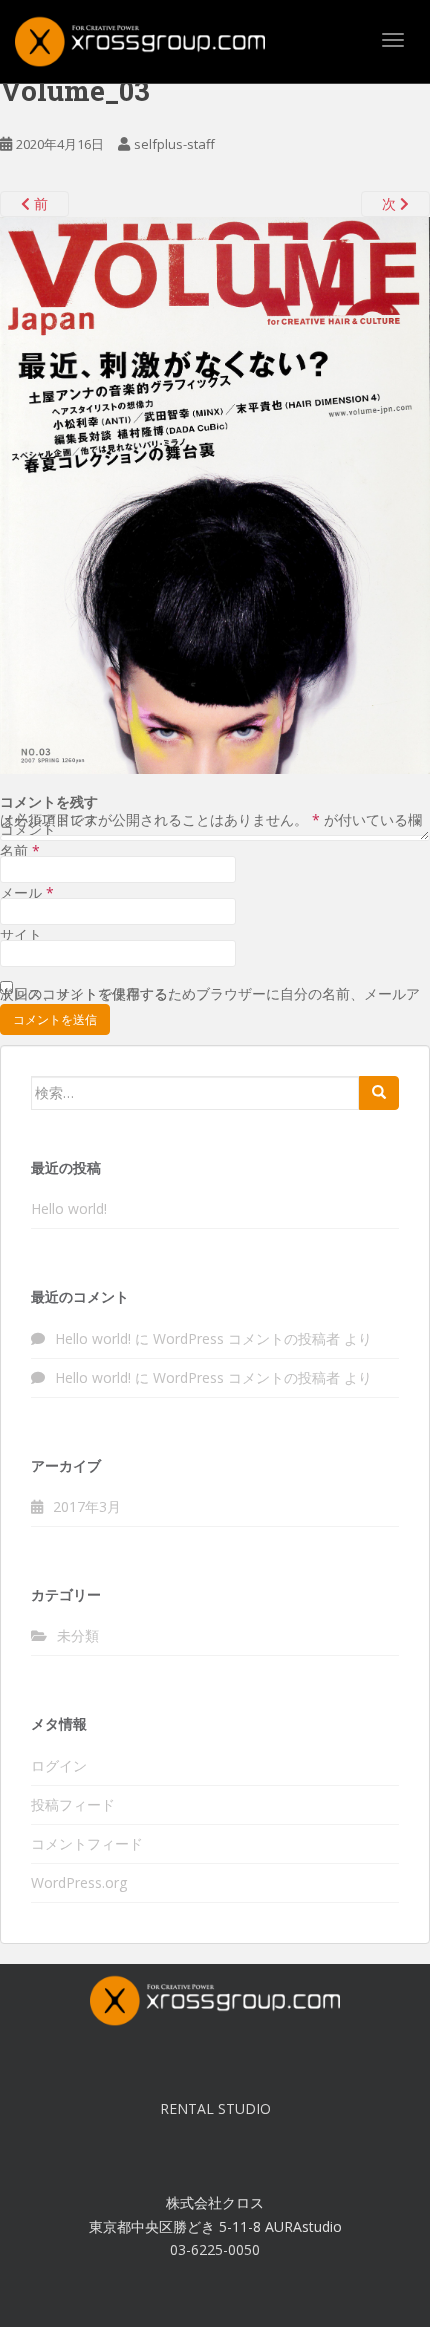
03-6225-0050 (215, 2249)
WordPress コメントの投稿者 (246, 1377)
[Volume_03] (215, 493)
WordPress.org (79, 1882)
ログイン (59, 1765)
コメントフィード (87, 1843)
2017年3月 (87, 1506)
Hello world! (69, 1208)
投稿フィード (73, 1804)
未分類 (78, 1635)
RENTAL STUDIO (215, 2108)
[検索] (379, 1093)
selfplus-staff (174, 144)
